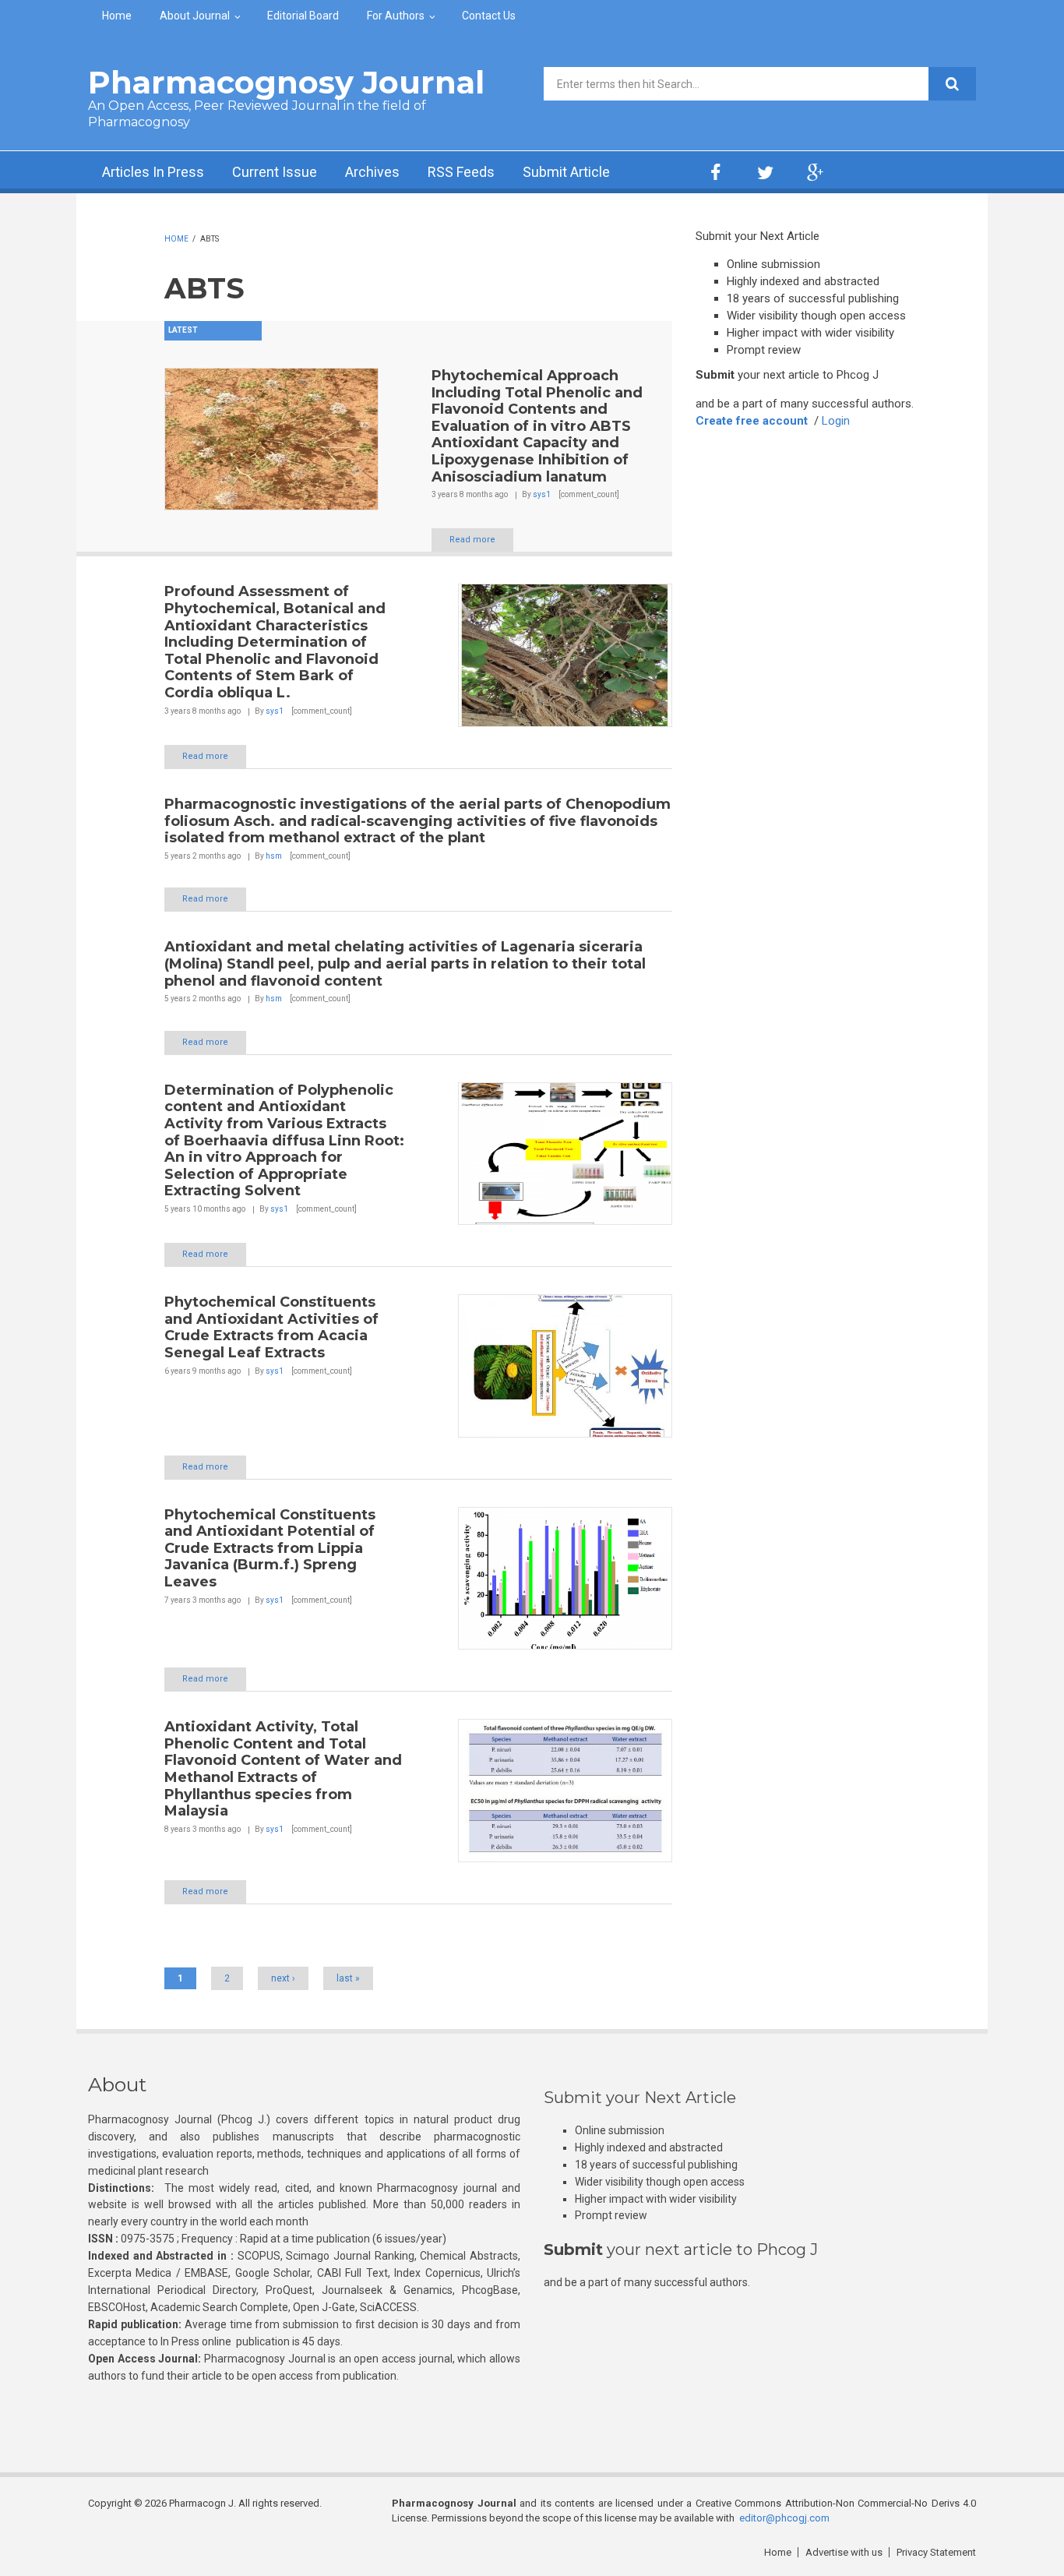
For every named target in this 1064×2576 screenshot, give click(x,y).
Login (836, 421)
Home (117, 16)
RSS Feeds (461, 172)
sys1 (542, 494)
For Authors (396, 16)
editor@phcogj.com (784, 2518)
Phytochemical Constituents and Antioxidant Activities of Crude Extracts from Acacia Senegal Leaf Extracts (271, 1327)
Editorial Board (303, 16)
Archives (372, 172)
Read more (472, 540)
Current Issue (275, 172)
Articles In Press (153, 172)
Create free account (752, 421)
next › (283, 1978)
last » (348, 1978)
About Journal (195, 16)
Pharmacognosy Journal (286, 82)
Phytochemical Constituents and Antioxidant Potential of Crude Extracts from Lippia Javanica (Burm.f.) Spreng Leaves (270, 1548)
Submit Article (566, 172)
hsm (274, 856)
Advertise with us (844, 2552)
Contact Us (489, 16)
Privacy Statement (936, 2552)
